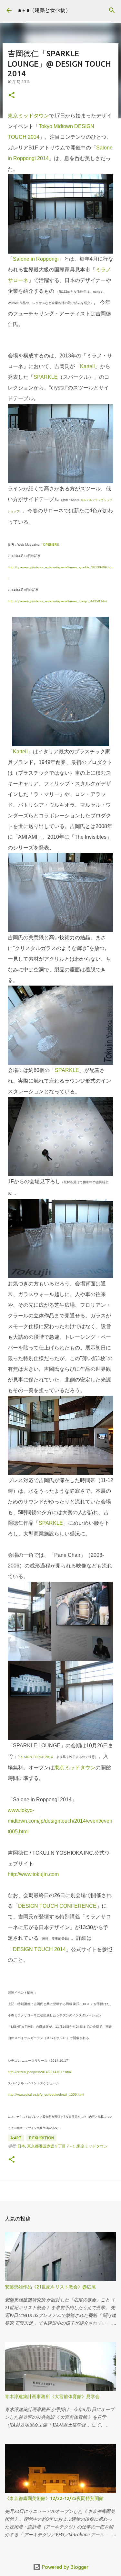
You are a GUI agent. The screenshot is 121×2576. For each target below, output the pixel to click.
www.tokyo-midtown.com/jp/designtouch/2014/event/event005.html (60, 1821)
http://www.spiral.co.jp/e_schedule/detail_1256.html (46, 2095)
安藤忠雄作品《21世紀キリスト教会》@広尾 (50, 2287)
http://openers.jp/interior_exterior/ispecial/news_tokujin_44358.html (57, 601)
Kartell (87, 366)
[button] (12, 96)
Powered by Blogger (65, 2567)
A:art (16, 2138)
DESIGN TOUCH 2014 (36, 1757)
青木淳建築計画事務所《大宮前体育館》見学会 (52, 2396)
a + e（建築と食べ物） (44, 10)
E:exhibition (41, 2138)
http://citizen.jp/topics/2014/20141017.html (40, 2072)
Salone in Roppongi (36, 259)
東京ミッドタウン (28, 116)
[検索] (112, 10)
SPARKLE (46, 377)
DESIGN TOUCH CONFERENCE (57, 1906)
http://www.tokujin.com (33, 1874)
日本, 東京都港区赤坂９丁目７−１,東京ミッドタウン (63, 2146)
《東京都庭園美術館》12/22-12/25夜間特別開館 (54, 2498)
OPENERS (51, 545)
